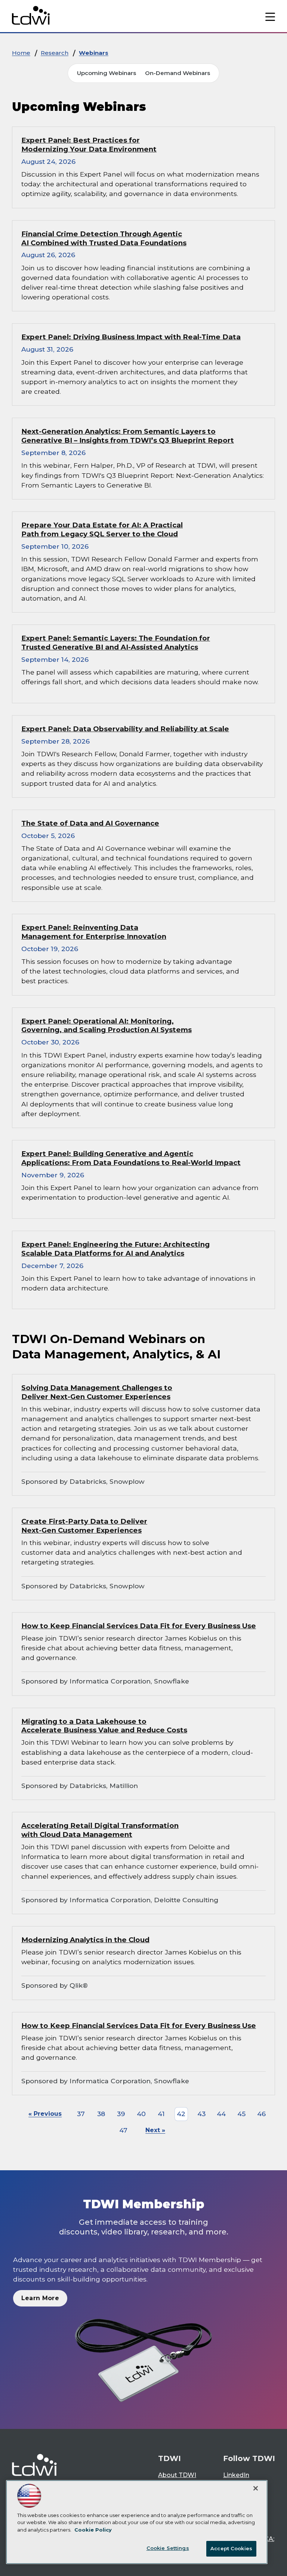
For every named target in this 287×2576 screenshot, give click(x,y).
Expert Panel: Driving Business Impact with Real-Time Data (131, 337)
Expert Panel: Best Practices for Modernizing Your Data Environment (89, 145)
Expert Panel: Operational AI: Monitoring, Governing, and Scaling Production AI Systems (107, 1026)
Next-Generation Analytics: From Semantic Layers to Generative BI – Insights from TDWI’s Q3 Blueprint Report (128, 436)
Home (21, 53)
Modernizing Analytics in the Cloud (85, 1940)
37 (81, 2114)
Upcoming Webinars (107, 73)
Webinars (94, 53)
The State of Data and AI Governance (90, 823)
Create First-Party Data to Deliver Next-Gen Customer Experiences (84, 1526)
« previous (45, 2114)
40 (141, 2114)
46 (261, 2114)
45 (241, 2114)
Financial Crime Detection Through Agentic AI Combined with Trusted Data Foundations (104, 238)
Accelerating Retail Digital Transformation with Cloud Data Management (100, 1830)
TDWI (169, 2458)
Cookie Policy (93, 2530)
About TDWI (177, 2475)
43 (201, 2114)
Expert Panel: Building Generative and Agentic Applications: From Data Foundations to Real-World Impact (131, 1158)
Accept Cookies (231, 2548)
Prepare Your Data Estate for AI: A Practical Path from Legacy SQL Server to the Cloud (102, 529)
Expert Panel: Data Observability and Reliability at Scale (125, 729)
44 (221, 2114)
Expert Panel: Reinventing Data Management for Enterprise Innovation (94, 932)
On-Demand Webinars (178, 73)
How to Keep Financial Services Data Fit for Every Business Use (139, 1626)
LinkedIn (236, 2475)
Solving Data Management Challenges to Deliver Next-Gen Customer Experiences (97, 1392)
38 (101, 2114)
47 (123, 2130)
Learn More (40, 2298)
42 (181, 2114)
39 (121, 2114)
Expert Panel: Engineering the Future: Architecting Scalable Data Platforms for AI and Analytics (115, 1249)
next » (155, 2130)
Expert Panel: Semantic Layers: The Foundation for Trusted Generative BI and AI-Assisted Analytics (116, 643)
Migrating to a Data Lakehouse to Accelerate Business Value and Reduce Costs (104, 1726)
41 (161, 2114)
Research (55, 53)
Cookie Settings (168, 2548)
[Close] (256, 2488)
